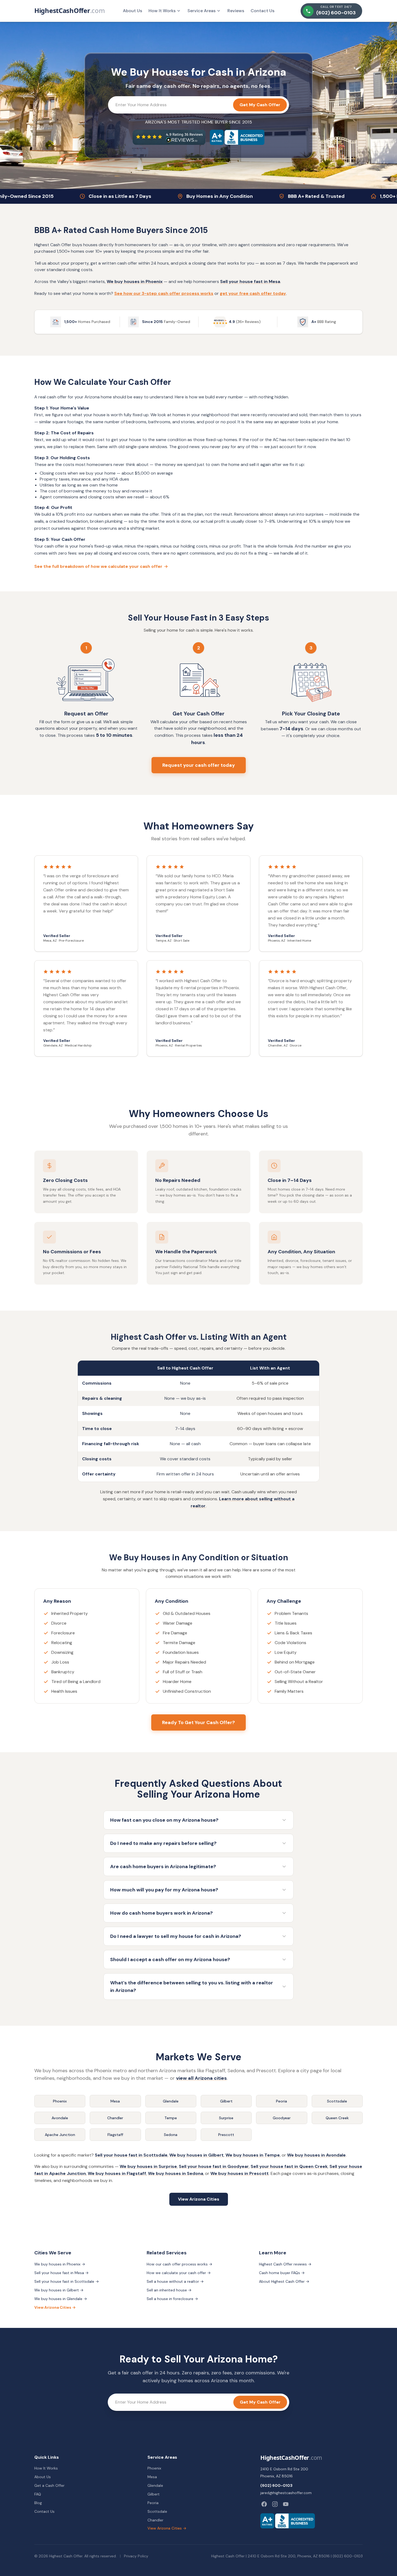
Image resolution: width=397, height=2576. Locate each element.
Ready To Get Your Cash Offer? (198, 1722)
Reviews (236, 11)
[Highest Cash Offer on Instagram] (275, 2504)
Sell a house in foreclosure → (172, 2299)
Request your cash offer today (199, 765)
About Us (132, 11)
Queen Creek (337, 2118)
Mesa (115, 2101)
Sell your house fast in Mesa (250, 281)
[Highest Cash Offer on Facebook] (264, 2504)
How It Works (162, 11)
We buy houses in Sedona (176, 2173)
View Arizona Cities (199, 2199)
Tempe (171, 2118)
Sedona (171, 2135)
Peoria (282, 2101)
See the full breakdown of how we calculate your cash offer (101, 566)
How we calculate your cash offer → (179, 2273)
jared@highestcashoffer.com (286, 2493)
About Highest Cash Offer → (284, 2281)
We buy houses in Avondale (316, 2155)
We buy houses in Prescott (240, 2173)
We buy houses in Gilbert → (59, 2290)
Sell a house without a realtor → (175, 2281)
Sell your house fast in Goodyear (214, 2166)
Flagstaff (115, 2135)
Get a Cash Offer (49, 2485)
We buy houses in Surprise (148, 2166)
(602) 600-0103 (276, 2485)
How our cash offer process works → (179, 2264)
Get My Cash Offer (260, 105)
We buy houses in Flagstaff (117, 2173)
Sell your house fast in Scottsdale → (67, 2281)
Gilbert (226, 2101)
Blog (38, 2503)
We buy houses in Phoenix (135, 281)
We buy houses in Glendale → (61, 2299)
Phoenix (60, 2101)
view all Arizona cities (201, 2078)
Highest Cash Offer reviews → (285, 2264)
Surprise (226, 2118)
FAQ (38, 2494)
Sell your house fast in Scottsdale (131, 2155)
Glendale (171, 2101)
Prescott (226, 2135)
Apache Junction (60, 2135)
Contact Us (263, 11)
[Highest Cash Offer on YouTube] (286, 2504)
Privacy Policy (136, 2556)
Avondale (60, 2118)
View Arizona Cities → (55, 2307)
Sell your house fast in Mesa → (61, 2273)
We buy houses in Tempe (253, 2155)
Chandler (115, 2118)
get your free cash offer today (253, 293)
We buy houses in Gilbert (196, 2155)
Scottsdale (337, 2101)
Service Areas (201, 11)
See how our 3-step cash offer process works (164, 293)
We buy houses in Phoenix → (60, 2264)
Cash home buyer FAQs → (282, 2273)
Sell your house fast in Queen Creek (289, 2166)
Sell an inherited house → (169, 2290)
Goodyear (282, 2118)
